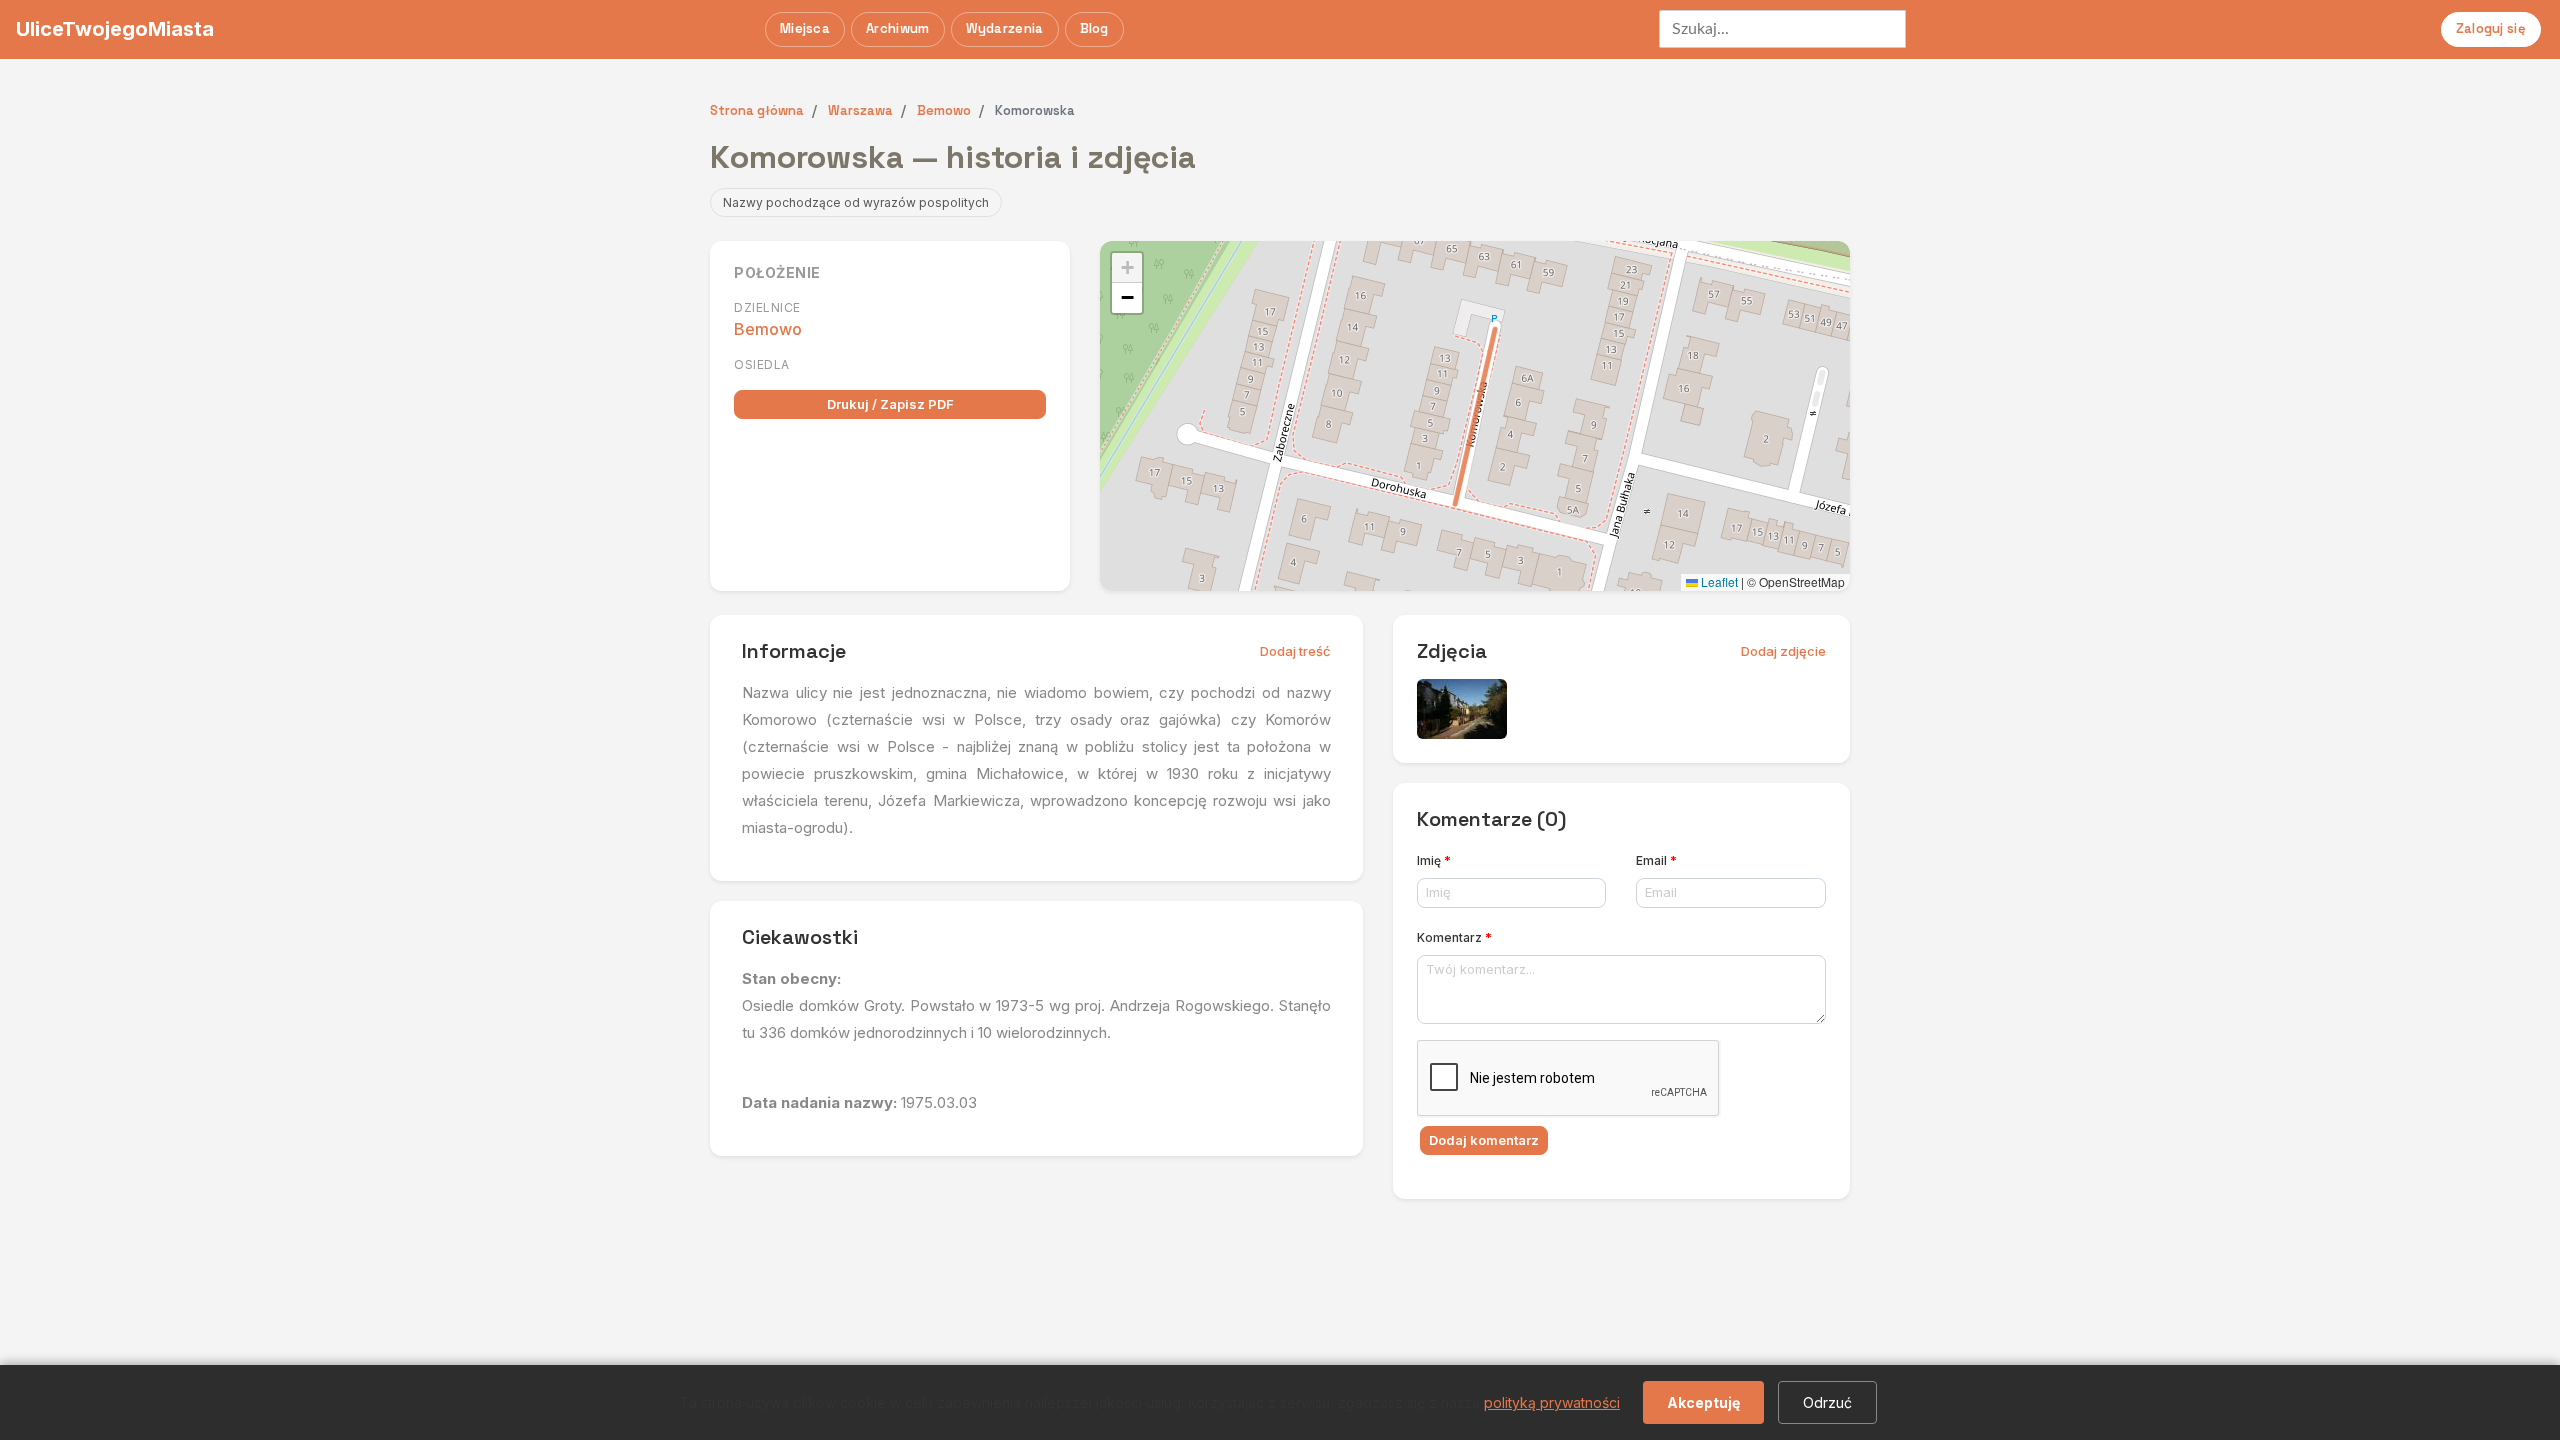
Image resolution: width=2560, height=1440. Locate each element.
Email (1656, 860)
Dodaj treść (1295, 651)
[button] (1127, 268)
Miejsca (805, 28)
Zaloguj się (2491, 28)
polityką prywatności (1552, 1402)
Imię (1434, 860)
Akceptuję (1703, 1402)
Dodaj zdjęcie (1783, 651)
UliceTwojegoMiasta (115, 29)
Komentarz (1454, 937)
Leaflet (1718, 581)
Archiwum (897, 28)
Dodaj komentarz (1484, 1140)
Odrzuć (1827, 1402)
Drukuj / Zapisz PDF (890, 404)
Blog (1094, 28)
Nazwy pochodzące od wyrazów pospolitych (856, 202)
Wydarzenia (1005, 28)
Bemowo (768, 329)
